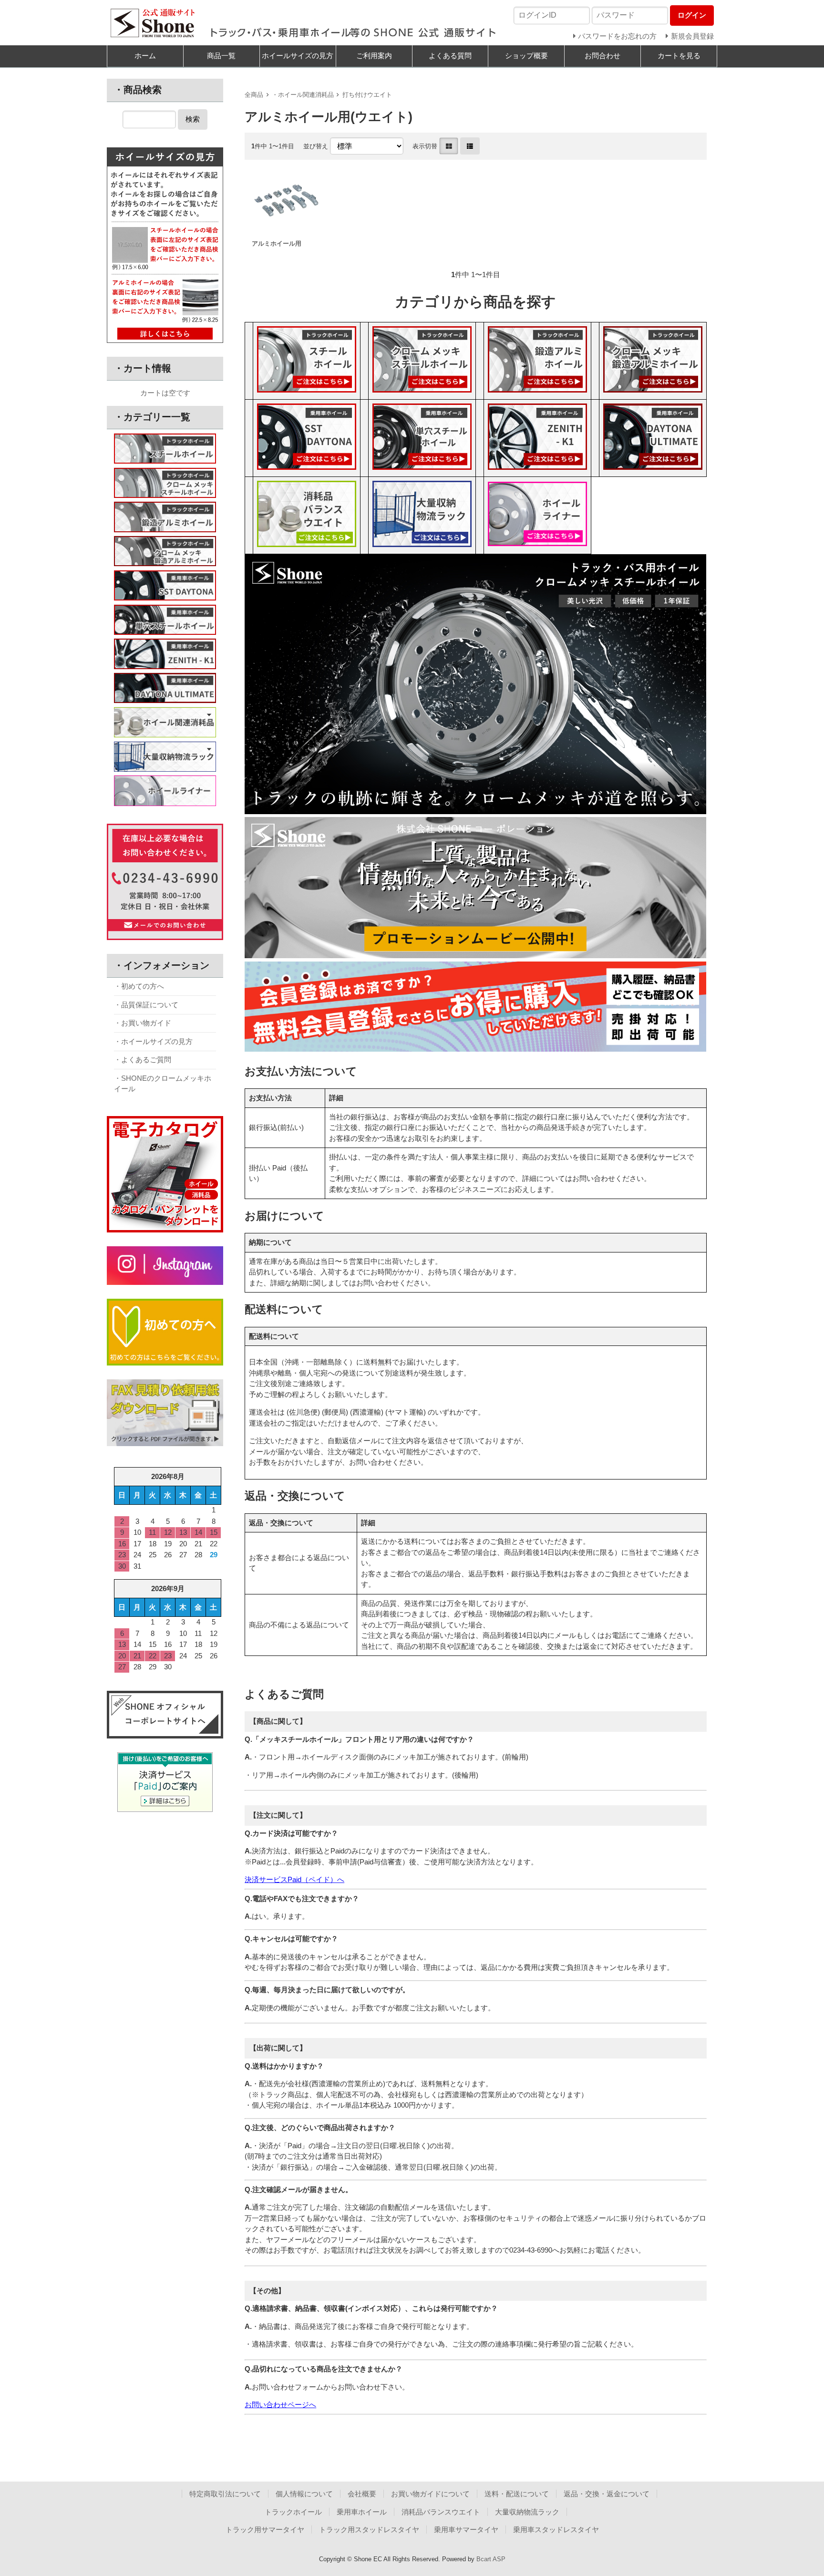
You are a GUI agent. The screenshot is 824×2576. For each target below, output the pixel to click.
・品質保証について (146, 1005)
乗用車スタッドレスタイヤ (556, 2529)
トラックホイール (293, 2512)
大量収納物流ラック (527, 2512)
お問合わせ (603, 56)
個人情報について (304, 2494)
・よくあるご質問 (143, 1060)
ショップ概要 (526, 56)
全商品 (254, 95)
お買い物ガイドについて (430, 2494)
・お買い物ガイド (143, 1023)
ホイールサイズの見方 (298, 56)
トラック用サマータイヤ (265, 2529)
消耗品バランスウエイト (441, 2512)
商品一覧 (221, 56)
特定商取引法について (225, 2494)
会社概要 (362, 2494)
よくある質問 (450, 56)
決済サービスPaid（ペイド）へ (294, 1879)
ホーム (145, 56)
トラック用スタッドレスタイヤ (369, 2529)
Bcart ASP (491, 2559)
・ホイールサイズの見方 (153, 1041)
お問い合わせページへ (280, 2405)
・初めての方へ (139, 986)
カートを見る (679, 56)
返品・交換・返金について (607, 2494)
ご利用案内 (374, 56)
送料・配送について (517, 2494)
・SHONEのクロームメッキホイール (163, 1084)
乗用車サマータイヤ (466, 2529)
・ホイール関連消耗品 (303, 95)
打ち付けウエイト (367, 95)
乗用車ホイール (362, 2512)
